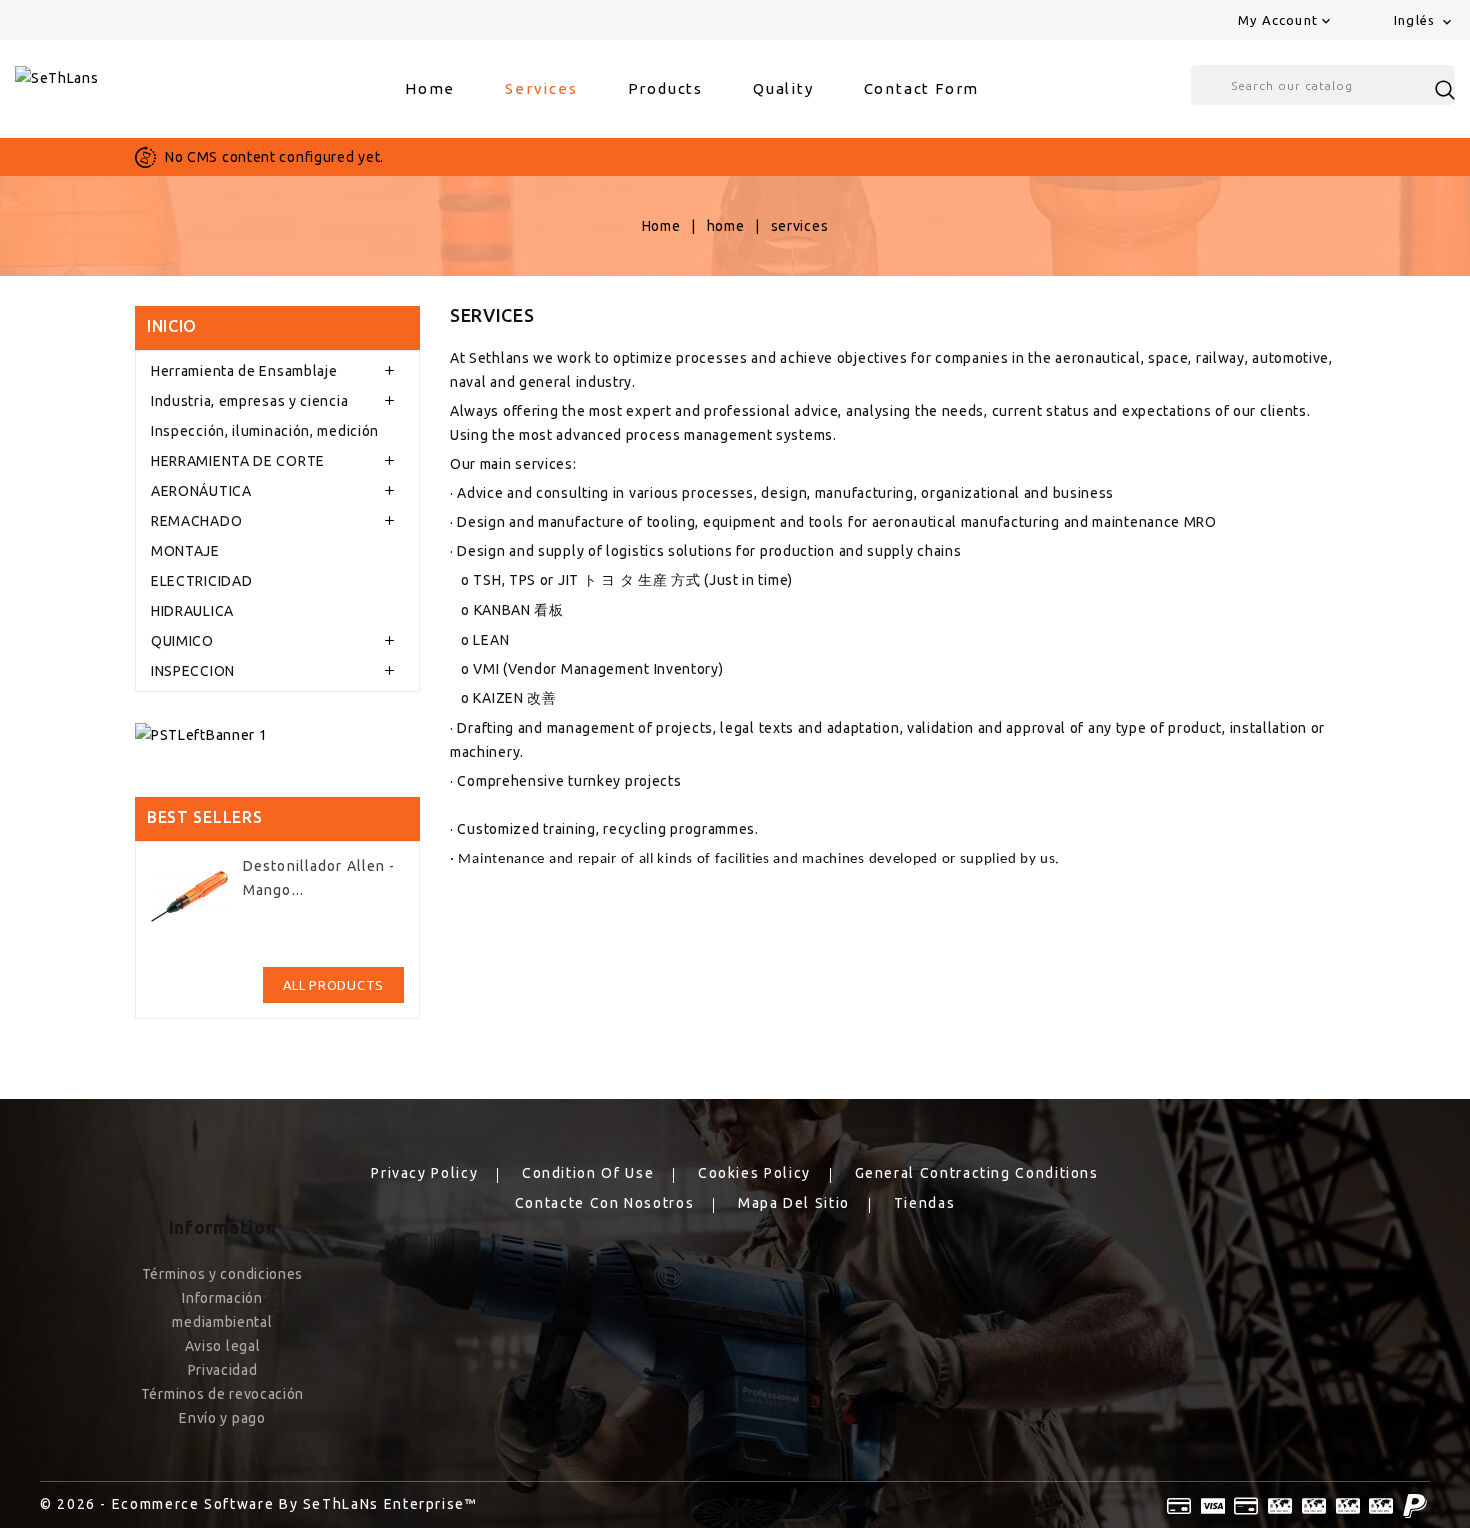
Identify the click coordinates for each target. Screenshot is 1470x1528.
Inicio (172, 326)
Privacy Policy (424, 1173)
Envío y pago (222, 1418)
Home (430, 88)
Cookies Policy (754, 1173)
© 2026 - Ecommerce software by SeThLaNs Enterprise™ (259, 1504)
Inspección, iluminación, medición (265, 431)
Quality (783, 88)
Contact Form (922, 88)
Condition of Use (588, 1173)
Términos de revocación (222, 1394)
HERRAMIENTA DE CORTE (238, 461)
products (665, 88)
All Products (333, 985)
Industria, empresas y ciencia (249, 401)
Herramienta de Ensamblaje (244, 371)
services (541, 88)
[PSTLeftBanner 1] (277, 734)
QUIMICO (182, 641)
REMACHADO (196, 521)
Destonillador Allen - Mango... (319, 878)
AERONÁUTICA (201, 491)
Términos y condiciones (222, 1274)
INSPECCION (193, 671)
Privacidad (223, 1370)
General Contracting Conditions (977, 1173)
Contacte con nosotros (604, 1203)
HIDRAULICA (192, 611)
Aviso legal (223, 1346)
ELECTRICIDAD (201, 581)
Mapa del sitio (794, 1203)
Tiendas (924, 1203)
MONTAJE (185, 551)
